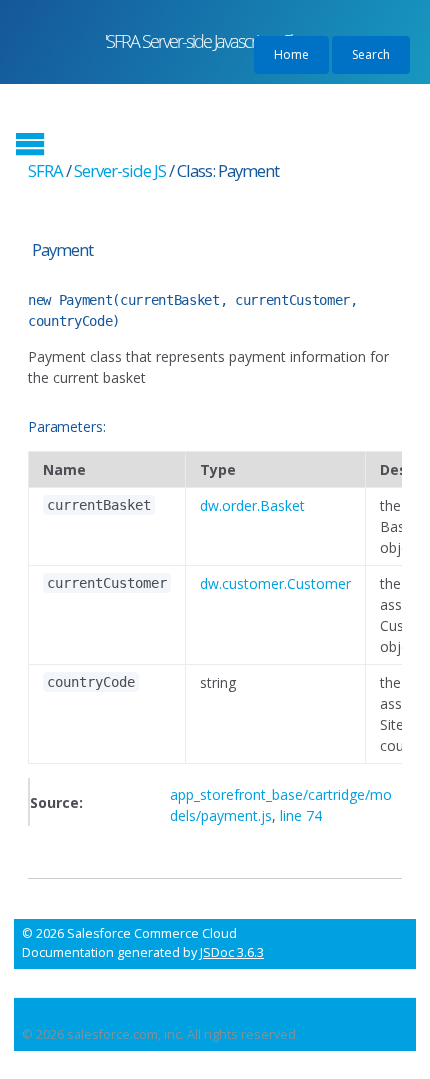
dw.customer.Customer (275, 583)
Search (371, 54)
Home (291, 54)
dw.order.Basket (252, 505)
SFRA (45, 170)
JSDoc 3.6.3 (232, 952)
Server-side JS (120, 170)
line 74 (301, 815)
